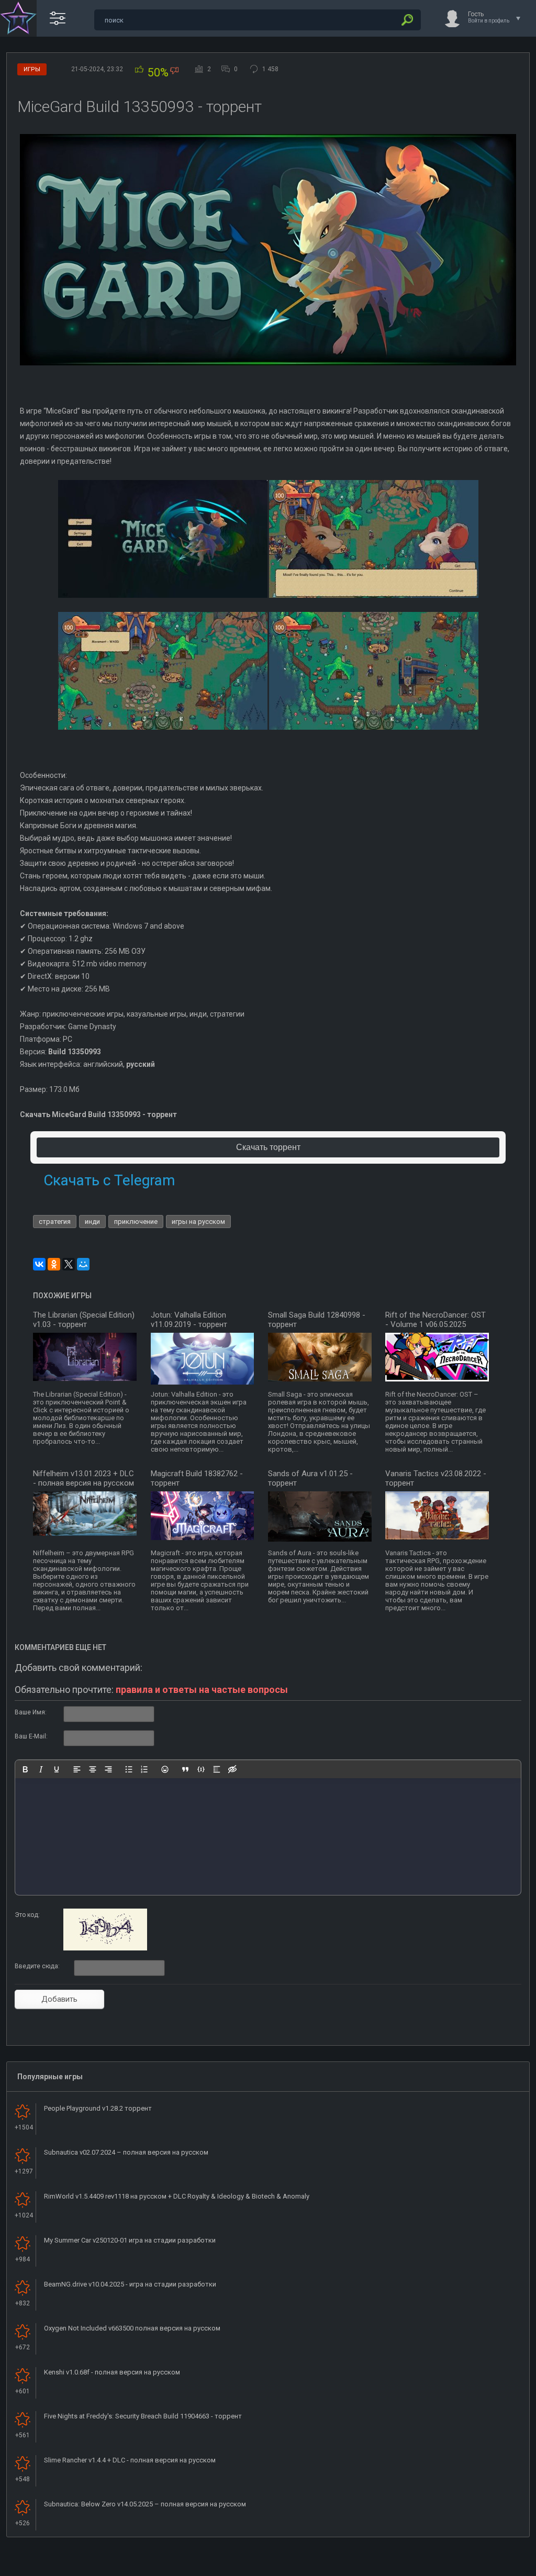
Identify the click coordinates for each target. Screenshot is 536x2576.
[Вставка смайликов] (165, 1769)
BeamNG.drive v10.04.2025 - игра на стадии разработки (130, 2284)
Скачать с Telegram (109, 1180)
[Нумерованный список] (144, 1769)
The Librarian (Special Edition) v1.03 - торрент (84, 1320)
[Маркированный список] (129, 1769)
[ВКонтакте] (39, 1264)
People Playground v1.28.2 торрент (98, 2108)
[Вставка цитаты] (185, 1769)
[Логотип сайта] (18, 18)
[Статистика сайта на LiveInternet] (486, 2567)
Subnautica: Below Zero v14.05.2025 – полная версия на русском (145, 2504)
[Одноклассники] (54, 1264)
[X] (69, 1264)
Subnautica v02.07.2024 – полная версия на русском (126, 2152)
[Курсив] (41, 1769)
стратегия (55, 1222)
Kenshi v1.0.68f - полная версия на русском (112, 2372)
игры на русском (198, 1222)
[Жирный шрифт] (25, 1769)
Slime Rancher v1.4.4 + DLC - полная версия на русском (130, 2460)
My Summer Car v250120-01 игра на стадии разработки (130, 2240)
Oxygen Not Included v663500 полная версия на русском (132, 2328)
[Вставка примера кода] (201, 1769)
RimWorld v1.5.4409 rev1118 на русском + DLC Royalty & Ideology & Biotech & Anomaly (177, 2196)
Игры (32, 69)
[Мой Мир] (83, 1264)
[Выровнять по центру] (93, 1769)
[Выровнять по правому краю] (108, 1769)
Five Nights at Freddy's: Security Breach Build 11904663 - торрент (143, 2416)
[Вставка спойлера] (217, 1769)
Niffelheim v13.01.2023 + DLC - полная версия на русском (83, 1478)
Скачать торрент (268, 1147)
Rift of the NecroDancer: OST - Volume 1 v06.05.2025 (435, 1320)
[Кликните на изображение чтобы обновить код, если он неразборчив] (105, 1948)
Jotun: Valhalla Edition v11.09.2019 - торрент (189, 1320)
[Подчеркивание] (57, 1769)
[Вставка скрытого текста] (232, 1769)
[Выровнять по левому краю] (77, 1769)
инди (92, 1222)
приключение (136, 1222)
